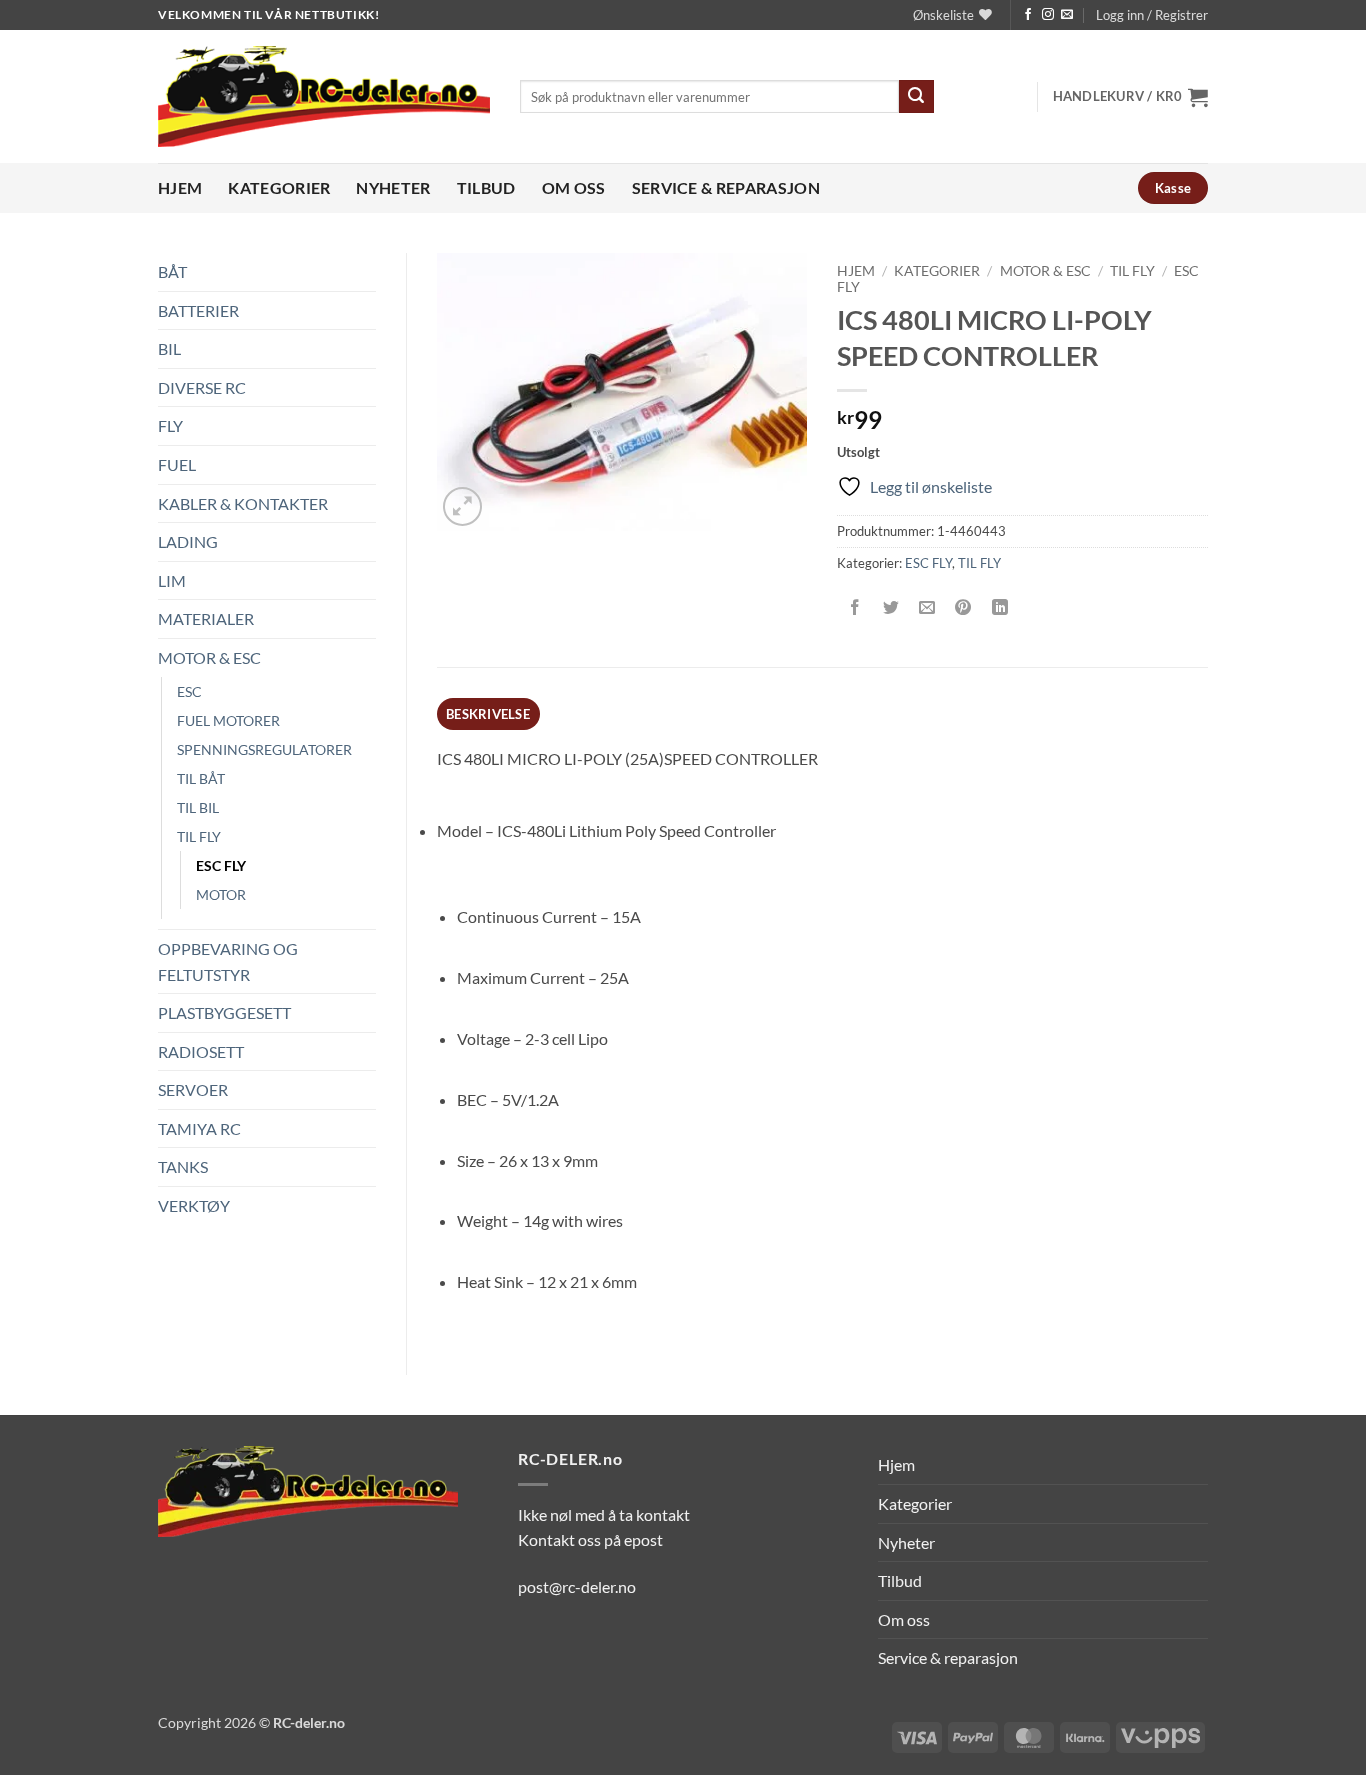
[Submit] (916, 97)
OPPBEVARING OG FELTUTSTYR (228, 961)
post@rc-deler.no (577, 1586)
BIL (169, 348)
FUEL (177, 464)
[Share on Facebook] (855, 607)
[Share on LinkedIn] (999, 607)
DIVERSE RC (202, 387)
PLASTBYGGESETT (224, 1012)
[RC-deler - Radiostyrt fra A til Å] (324, 96)
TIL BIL (198, 807)
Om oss (574, 187)
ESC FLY (221, 865)
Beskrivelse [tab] (488, 714)
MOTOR (221, 894)
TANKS (183, 1166)
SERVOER (193, 1089)
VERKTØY (194, 1205)
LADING (188, 541)
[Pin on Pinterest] (963, 607)
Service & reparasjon (726, 187)
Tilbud (486, 187)
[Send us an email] (1067, 15)
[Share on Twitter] (891, 607)
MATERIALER (206, 618)
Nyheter (393, 187)
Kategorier (279, 187)
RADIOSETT (201, 1051)
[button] (1152, 15)
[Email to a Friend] (927, 607)
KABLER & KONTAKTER (243, 503)
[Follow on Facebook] (1028, 15)
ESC (189, 691)
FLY (170, 425)
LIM (172, 580)
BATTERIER (198, 310)
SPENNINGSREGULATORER (264, 749)
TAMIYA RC (199, 1128)
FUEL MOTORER (228, 720)
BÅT (172, 271)
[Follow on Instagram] (1048, 15)
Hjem (180, 187)
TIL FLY (199, 836)
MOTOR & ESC (209, 657)
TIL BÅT (201, 778)
